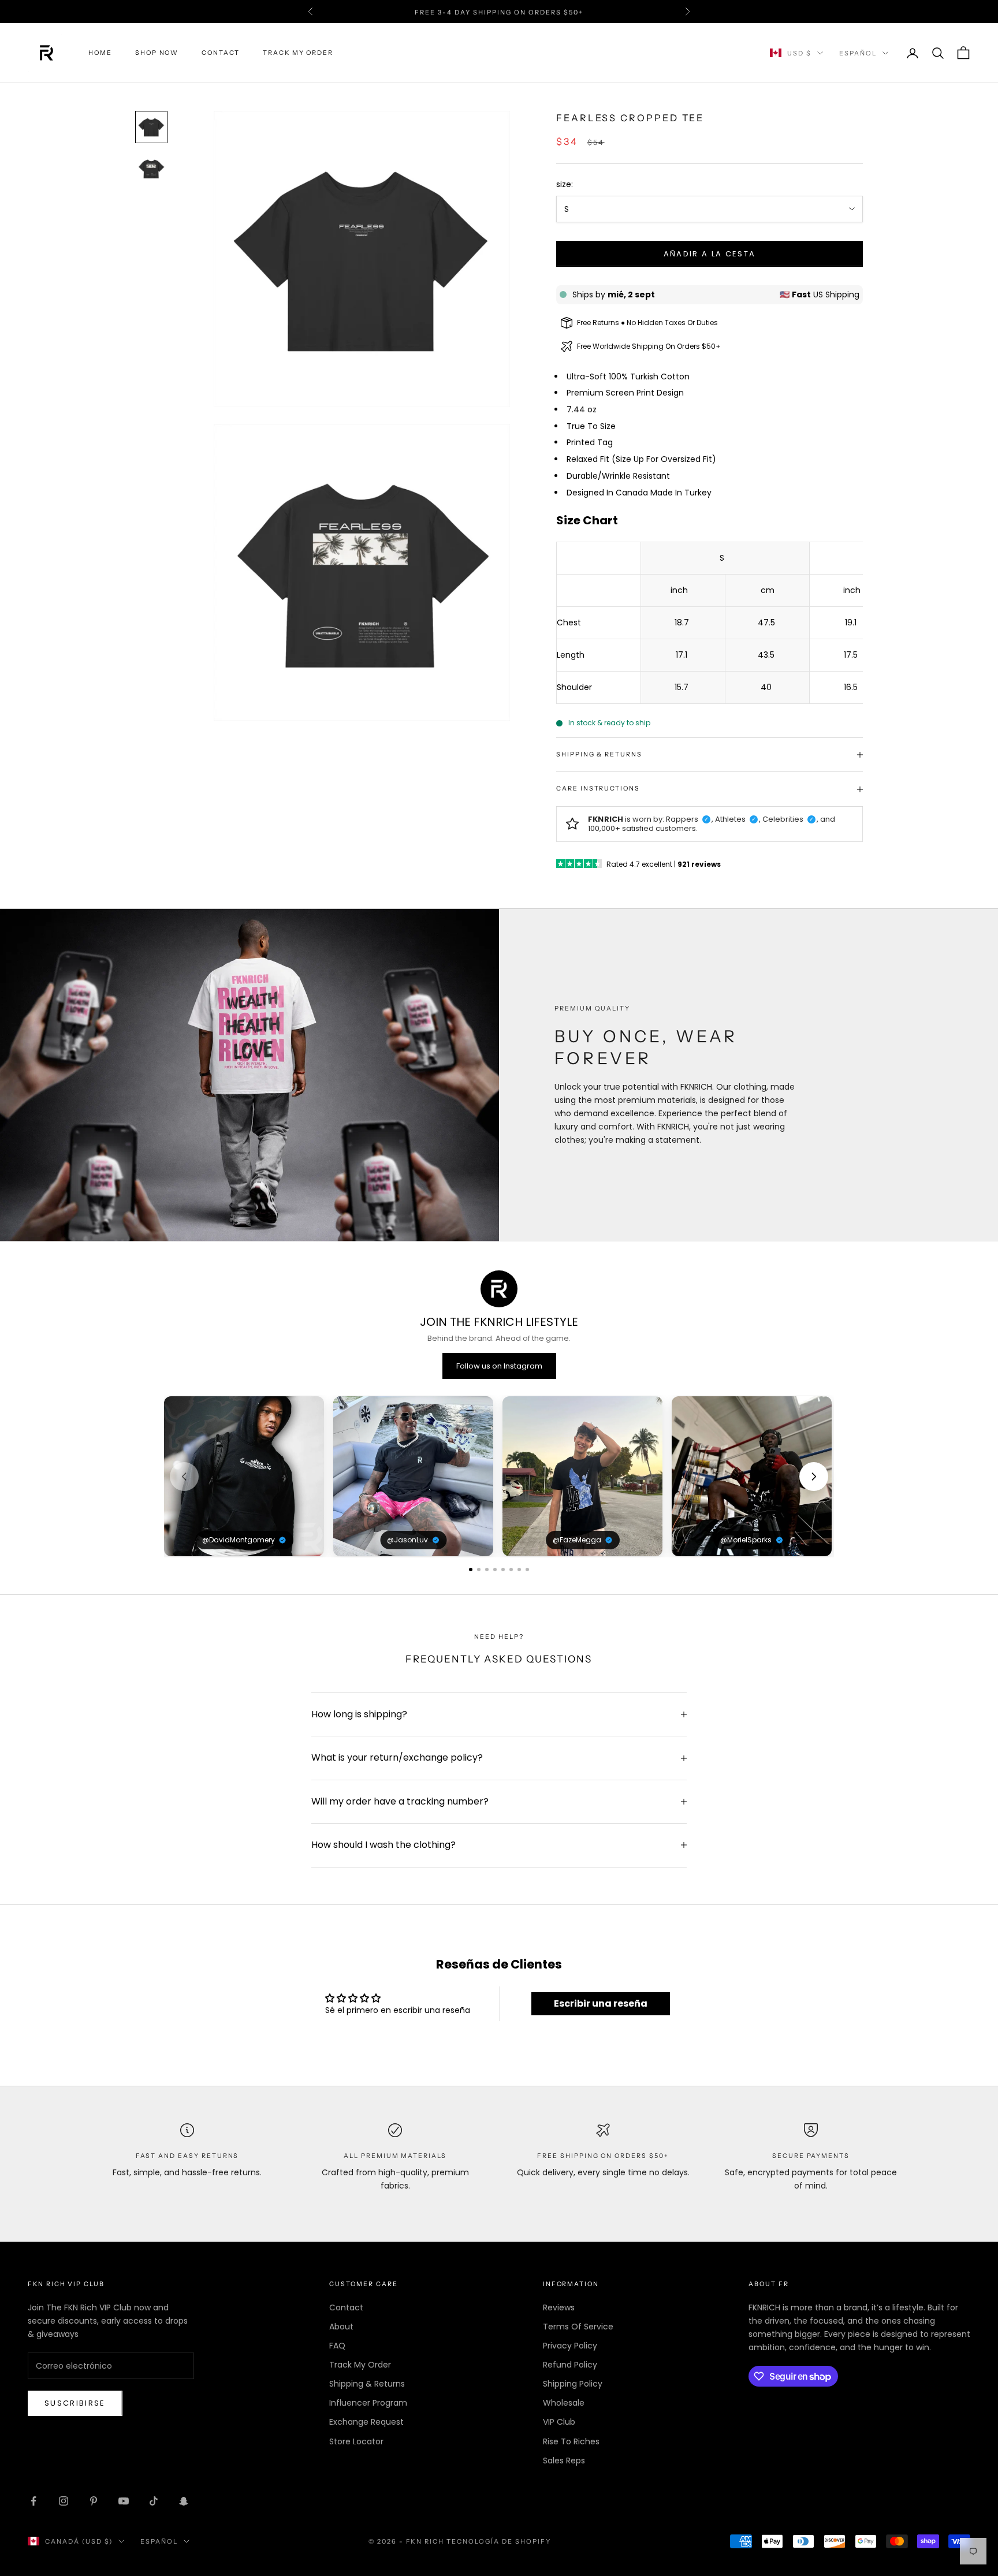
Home (100, 53)
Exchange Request (366, 2422)
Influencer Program (368, 2403)
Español (858, 53)
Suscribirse (75, 2403)
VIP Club (559, 2422)
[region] (499, 1476)
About (341, 2327)
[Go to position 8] (527, 1570)
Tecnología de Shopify (499, 2541)
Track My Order (298, 53)
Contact (221, 53)
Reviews (559, 2307)
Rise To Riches (571, 2441)
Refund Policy (570, 2365)
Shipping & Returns (367, 2384)
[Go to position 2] (479, 1570)
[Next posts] (814, 1477)
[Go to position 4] (495, 1570)
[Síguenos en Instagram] (64, 2501)
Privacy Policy (570, 2346)
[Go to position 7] (519, 1570)
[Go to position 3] (487, 1570)
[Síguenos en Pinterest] (94, 2501)
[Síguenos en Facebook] (33, 2501)
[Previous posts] (184, 1477)
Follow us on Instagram (499, 1366)
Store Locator (356, 2441)
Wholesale (564, 2403)
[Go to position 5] (503, 1570)
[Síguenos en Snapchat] (184, 2501)
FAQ (337, 2346)
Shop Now (157, 53)
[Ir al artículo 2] (151, 169)
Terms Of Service (578, 2327)
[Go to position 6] (511, 1570)
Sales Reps (564, 2461)
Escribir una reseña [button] (601, 2003)
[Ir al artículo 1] (151, 127)
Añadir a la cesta (710, 254)
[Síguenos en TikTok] (154, 2501)
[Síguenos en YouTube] (124, 2501)
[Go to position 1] (471, 1570)
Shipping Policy (573, 2384)
